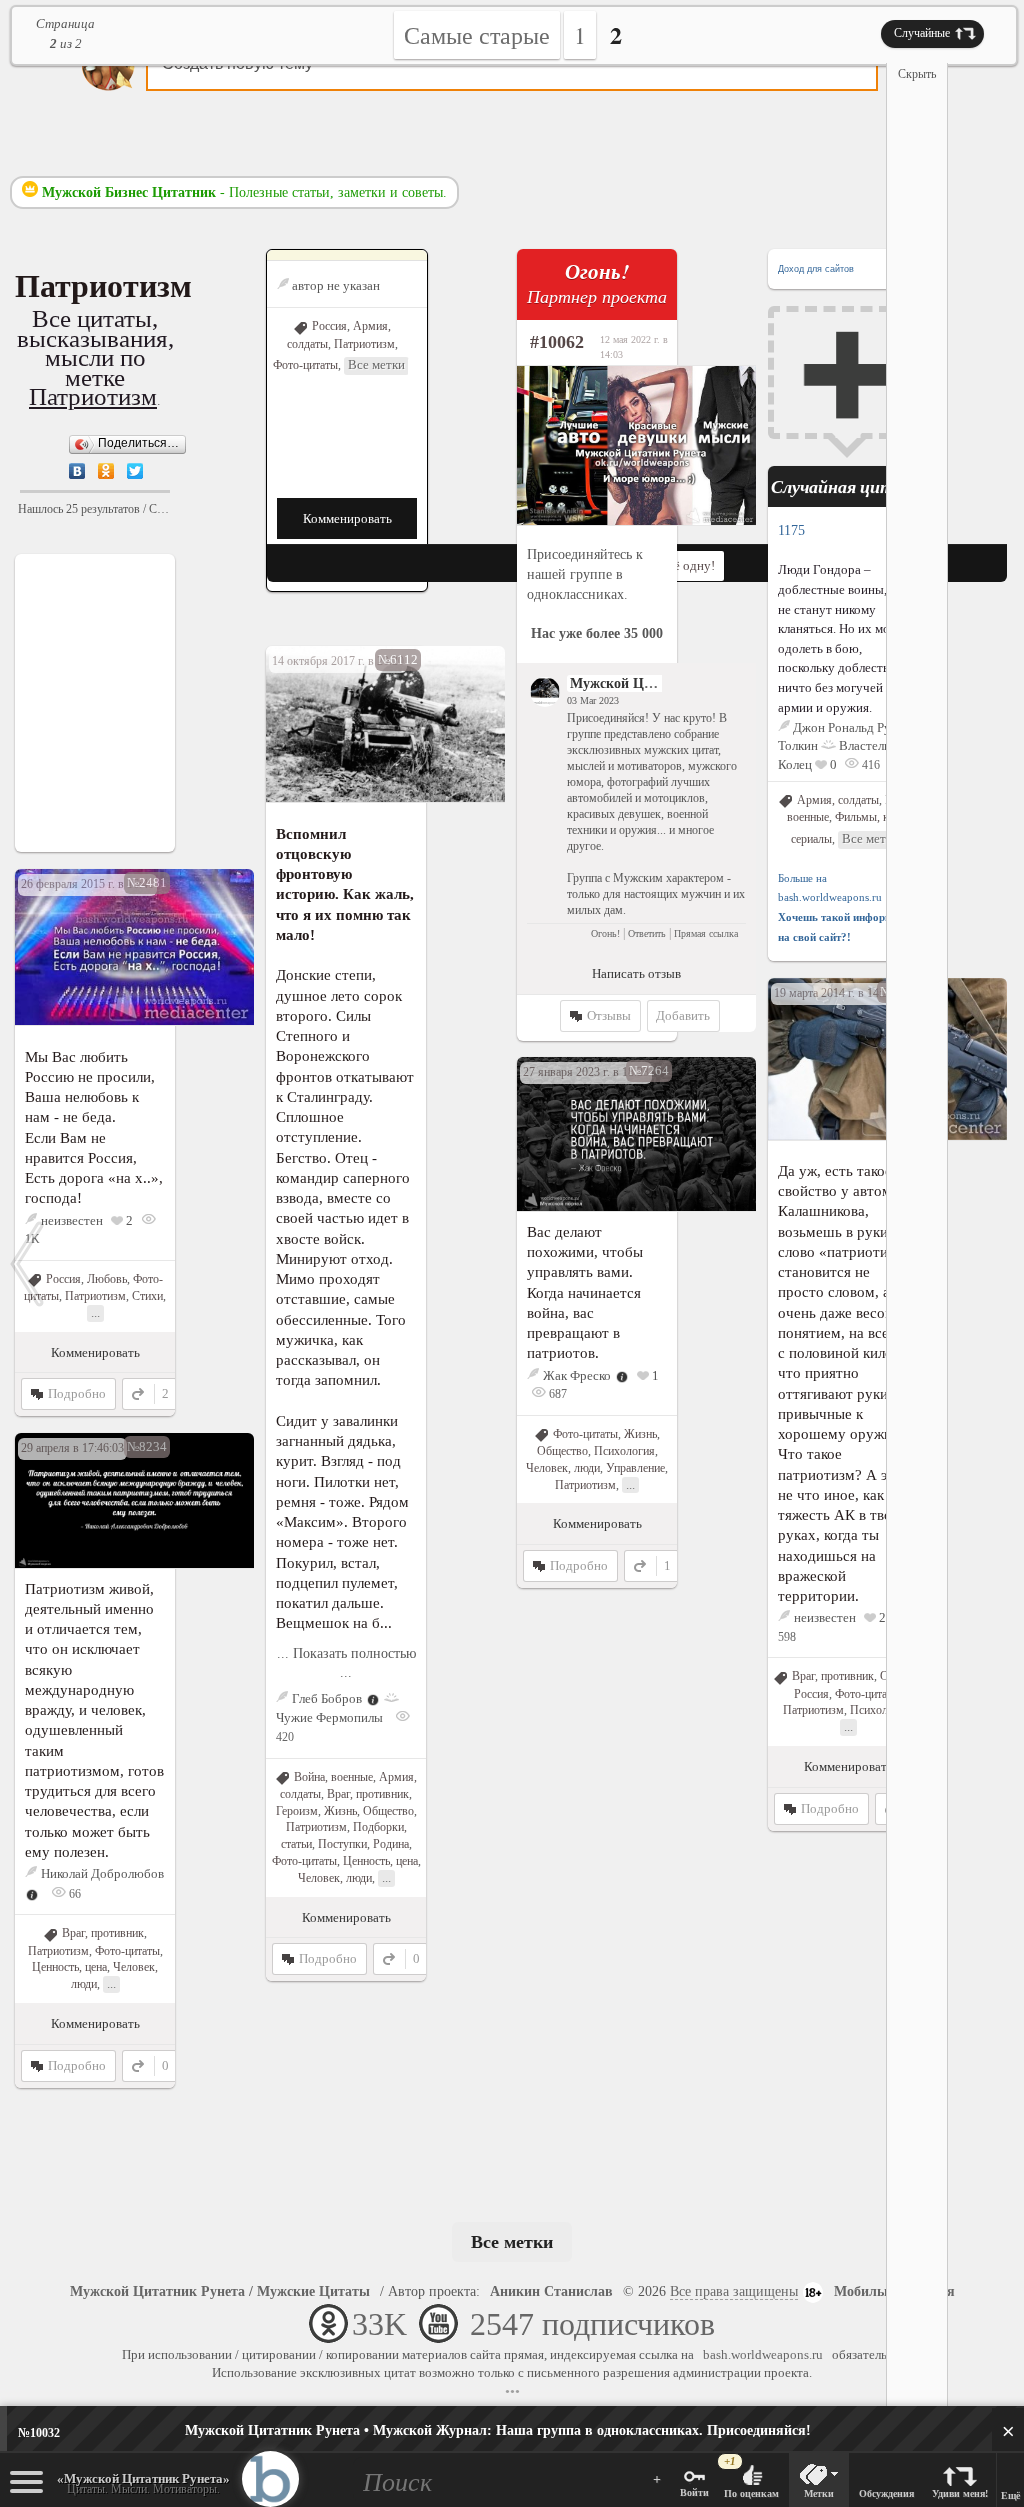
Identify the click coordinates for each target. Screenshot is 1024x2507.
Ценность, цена (380, 1861)
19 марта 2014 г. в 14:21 (834, 993)
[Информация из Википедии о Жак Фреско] (622, 1375)
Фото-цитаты (305, 365)
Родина (391, 1844)
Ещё (1010, 2495)
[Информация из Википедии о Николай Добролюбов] (32, 1893)
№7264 (649, 1070)
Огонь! (605, 933)
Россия (329, 326)
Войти (694, 2492)
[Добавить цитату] (848, 372)
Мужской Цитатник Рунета (657, 683)
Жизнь (340, 1811)
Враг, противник (368, 1794)
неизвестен (72, 1220)
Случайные (922, 33)
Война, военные (333, 1777)
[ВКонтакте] (77, 471)
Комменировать (347, 518)
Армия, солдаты (838, 800)
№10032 (39, 2433)
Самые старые (477, 35)
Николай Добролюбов (102, 1873)
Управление (635, 1468)
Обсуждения (886, 2493)
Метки (819, 2493)
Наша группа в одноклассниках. (498, 2430)
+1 (730, 2461)
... (386, 1877)
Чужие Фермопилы (329, 1717)
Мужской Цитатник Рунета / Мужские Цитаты (220, 2291)
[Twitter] (135, 471)
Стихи (147, 1296)
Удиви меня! (960, 2493)
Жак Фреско (577, 1375)
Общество (388, 1811)
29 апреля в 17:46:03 (72, 1448)
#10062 (557, 342)
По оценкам (751, 2493)
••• (512, 2391)
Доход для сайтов (816, 269)
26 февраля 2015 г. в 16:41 (87, 884)
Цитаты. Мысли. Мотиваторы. (143, 2483)
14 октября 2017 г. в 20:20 (338, 661)
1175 (791, 530)
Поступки (342, 1844)
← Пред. (27, 1264)
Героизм (297, 1811)
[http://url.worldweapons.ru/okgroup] (597, 445)
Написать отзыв (636, 973)
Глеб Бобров (327, 1698)
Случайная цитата (848, 486)
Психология (880, 1710)
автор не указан (336, 285)
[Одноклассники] (106, 471)
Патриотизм (93, 396)
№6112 (398, 659)
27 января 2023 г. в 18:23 (586, 1072)
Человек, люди (335, 1878)
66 (73, 1894)
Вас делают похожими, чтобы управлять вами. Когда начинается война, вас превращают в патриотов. (585, 1292)
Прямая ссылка (706, 933)
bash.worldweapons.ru (763, 2354)
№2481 (147, 882)
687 (556, 1394)
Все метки (376, 364)
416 (869, 765)
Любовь (107, 1279)
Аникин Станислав (551, 2291)
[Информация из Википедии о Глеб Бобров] (373, 1698)
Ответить (647, 933)
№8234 (147, 1446)
